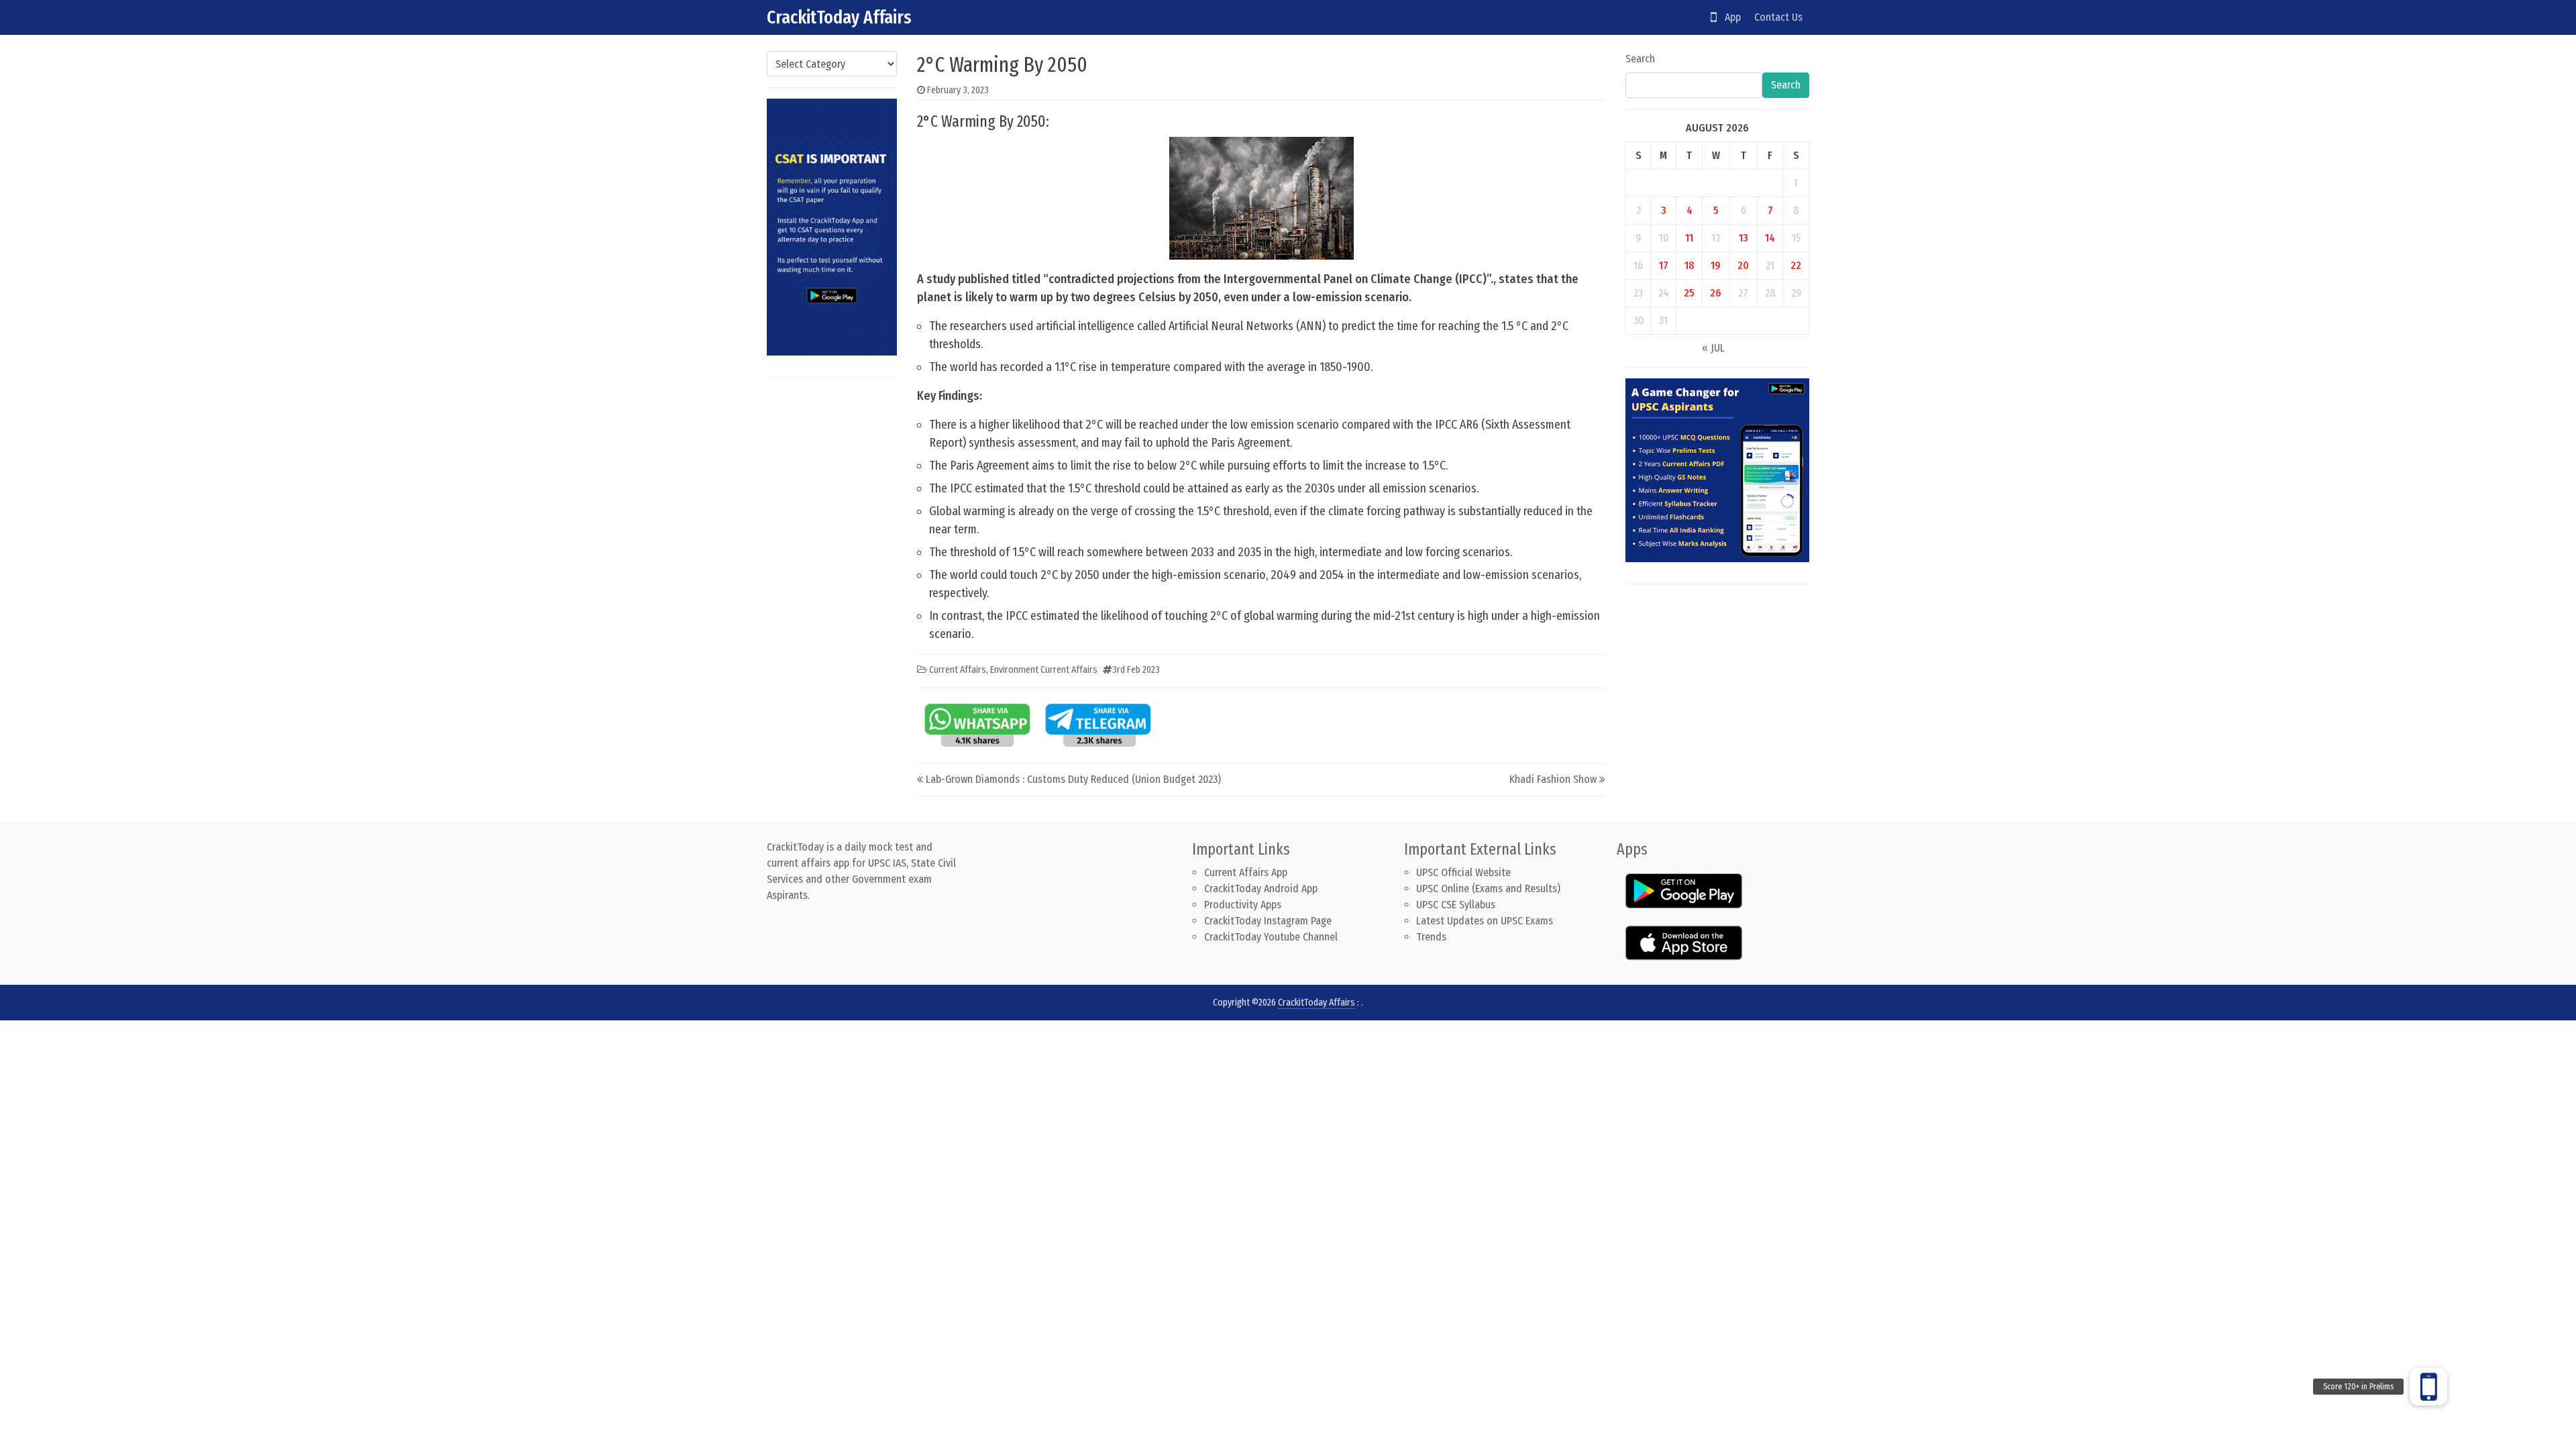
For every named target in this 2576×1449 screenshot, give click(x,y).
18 (1689, 265)
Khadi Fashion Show (1553, 779)
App (1729, 17)
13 (1743, 238)
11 (1689, 238)
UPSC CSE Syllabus (1457, 905)
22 (1796, 265)
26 (1716, 293)
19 (1716, 265)
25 (1689, 293)
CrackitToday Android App (1261, 889)
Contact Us (1778, 17)
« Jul (1713, 348)
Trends (1431, 937)
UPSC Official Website (1463, 872)
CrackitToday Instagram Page (1268, 921)
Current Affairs (958, 670)
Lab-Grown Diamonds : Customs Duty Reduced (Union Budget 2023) (1073, 779)
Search (1640, 59)
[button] (2428, 1387)
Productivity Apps (1243, 905)
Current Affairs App (1246, 872)
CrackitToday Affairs (839, 17)
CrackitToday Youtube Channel (1271, 937)
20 (1743, 265)
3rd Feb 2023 (1136, 670)
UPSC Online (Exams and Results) (1488, 889)
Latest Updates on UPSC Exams (1485, 921)
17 (1664, 265)
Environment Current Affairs (1044, 670)
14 (1770, 238)
